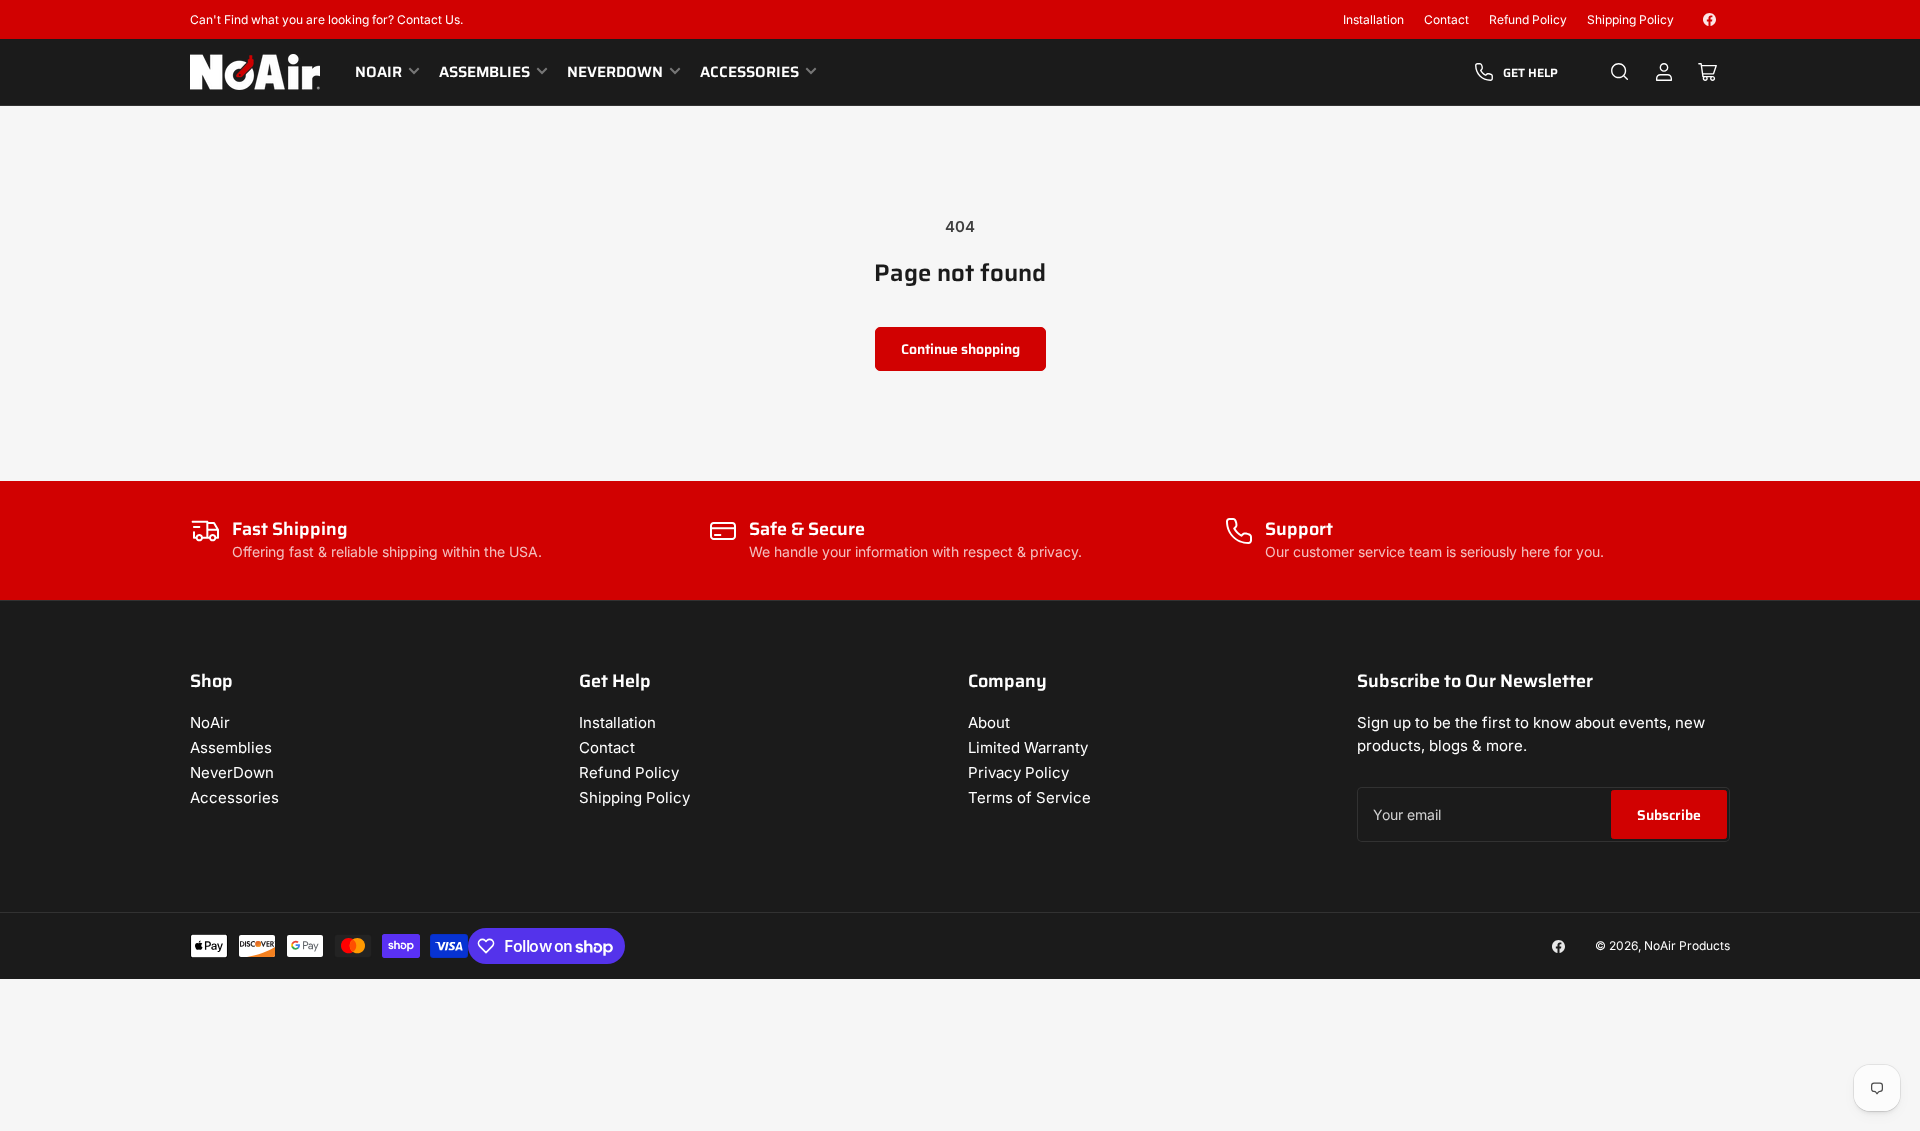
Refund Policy (1528, 19)
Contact (1446, 19)
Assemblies (484, 72)
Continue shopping (960, 349)
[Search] (1620, 72)
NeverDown (615, 72)
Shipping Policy (1630, 19)
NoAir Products (1687, 945)
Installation (1373, 19)
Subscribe (1669, 815)
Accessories (749, 72)
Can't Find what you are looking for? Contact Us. (326, 19)
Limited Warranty (1028, 747)
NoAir (378, 72)
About (989, 722)
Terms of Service (1029, 797)
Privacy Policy (1018, 772)
